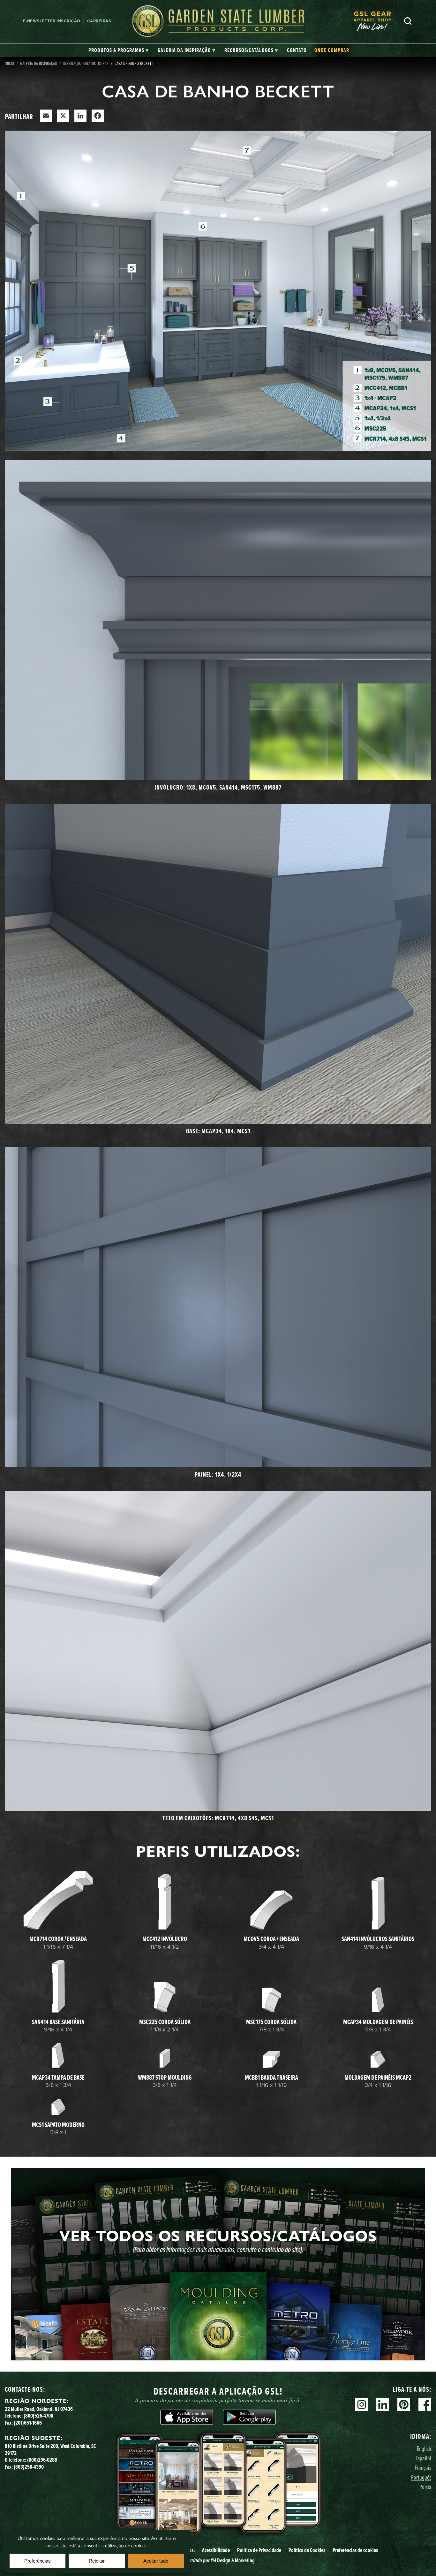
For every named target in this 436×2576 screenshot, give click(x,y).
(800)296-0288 (42, 2460)
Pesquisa (408, 21)
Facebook (425, 2404)
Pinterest (404, 2404)
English (424, 2448)
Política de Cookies (307, 2550)
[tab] (119, 50)
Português (421, 2477)
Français (423, 2468)
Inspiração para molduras (86, 63)
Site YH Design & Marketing (218, 2560)
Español (423, 2458)
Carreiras (99, 21)
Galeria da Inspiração (39, 63)
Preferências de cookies (355, 2550)
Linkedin (383, 2404)
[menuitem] (376, 21)
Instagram (362, 2404)
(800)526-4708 (38, 2416)
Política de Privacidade (259, 2550)
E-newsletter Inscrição (52, 21)
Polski (425, 2487)
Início (9, 63)
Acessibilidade (216, 2550)
